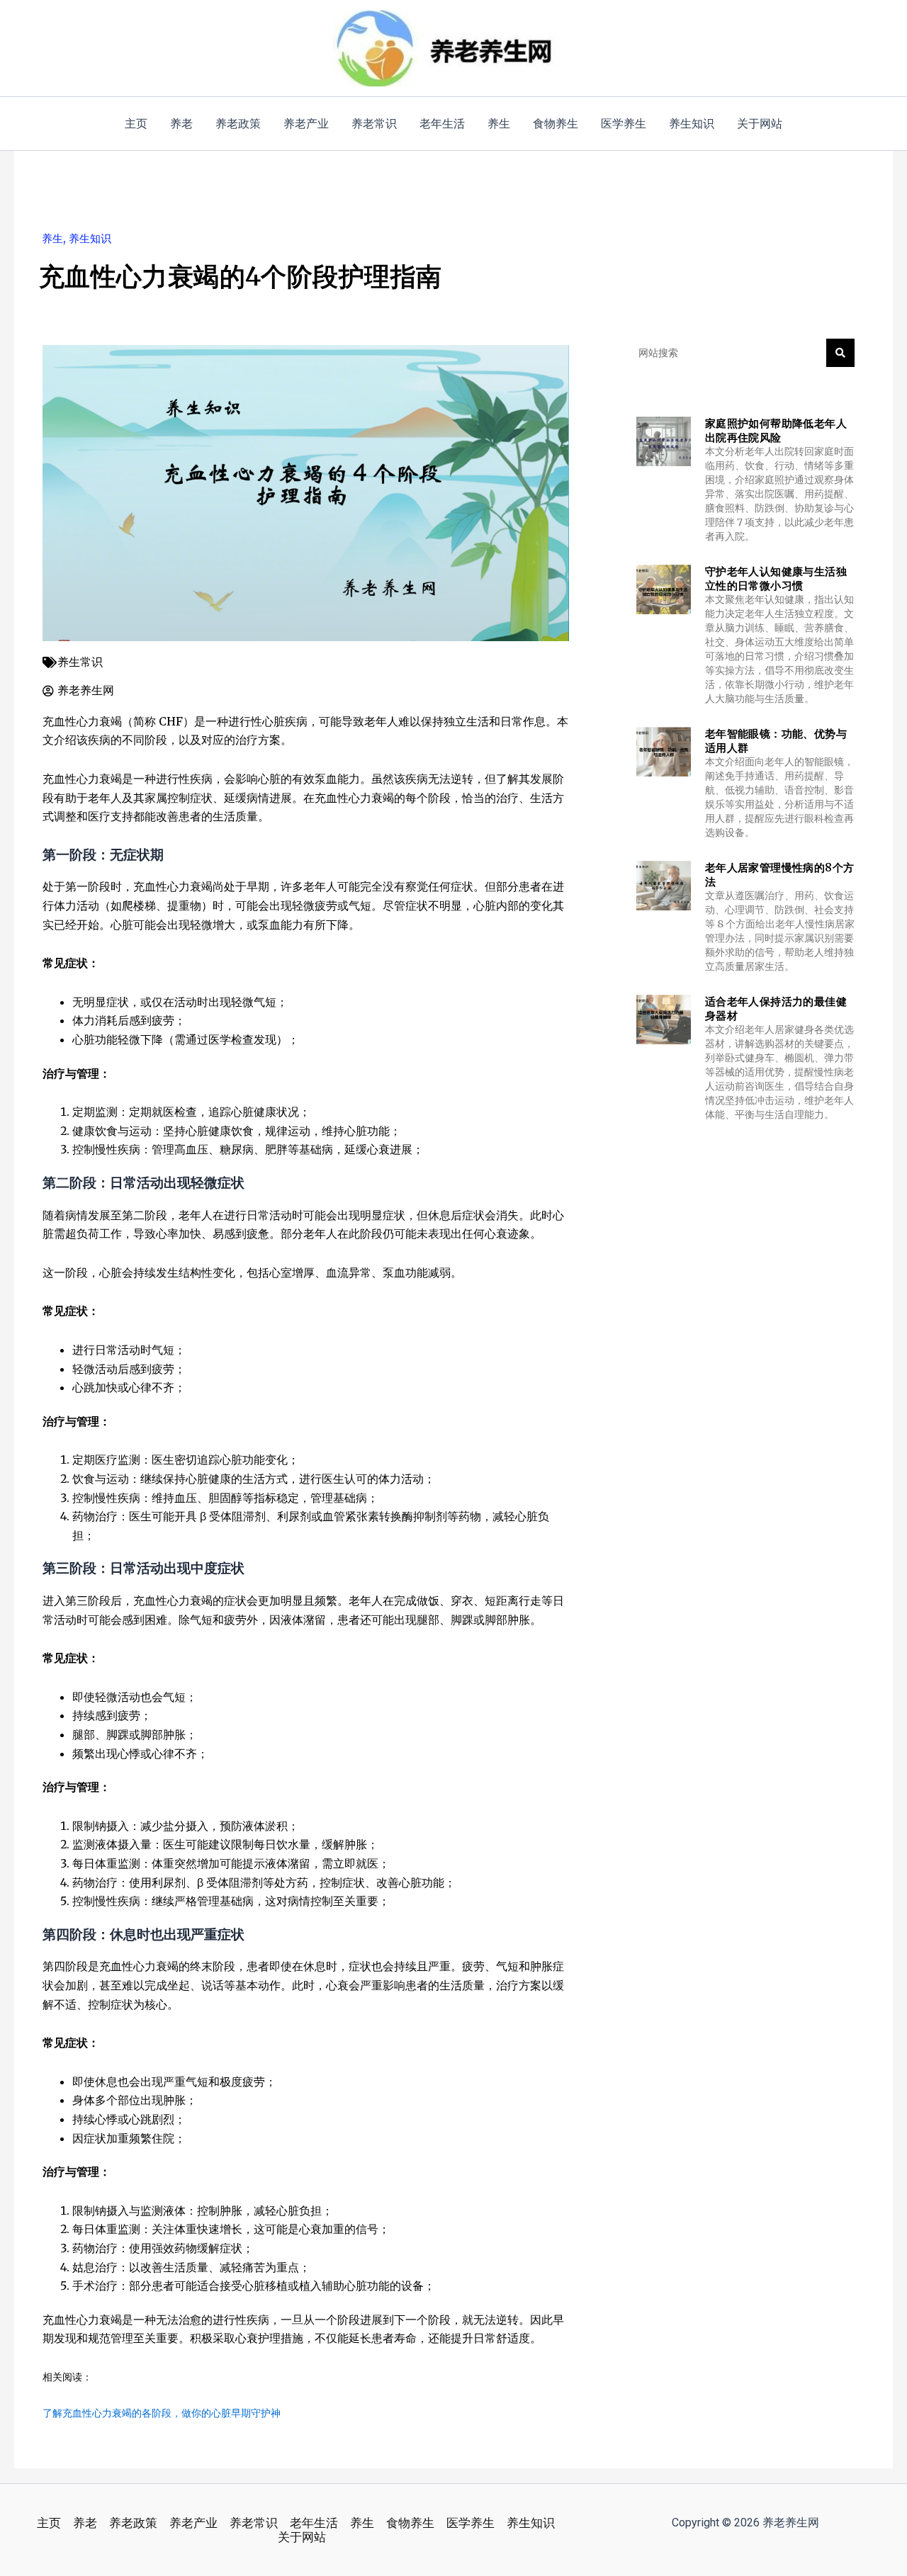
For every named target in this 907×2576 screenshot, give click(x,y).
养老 (85, 2523)
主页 (49, 2523)
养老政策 (133, 2523)
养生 (52, 238)
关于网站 (302, 2537)
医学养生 (471, 2523)
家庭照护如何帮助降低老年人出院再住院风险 (776, 430)
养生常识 (80, 662)
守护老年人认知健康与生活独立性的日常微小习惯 (776, 578)
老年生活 (314, 2523)
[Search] (840, 353)
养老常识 (254, 2523)
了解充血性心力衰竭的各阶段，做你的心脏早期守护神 (162, 2413)
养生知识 (90, 238)
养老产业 (193, 2523)
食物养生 (410, 2523)
